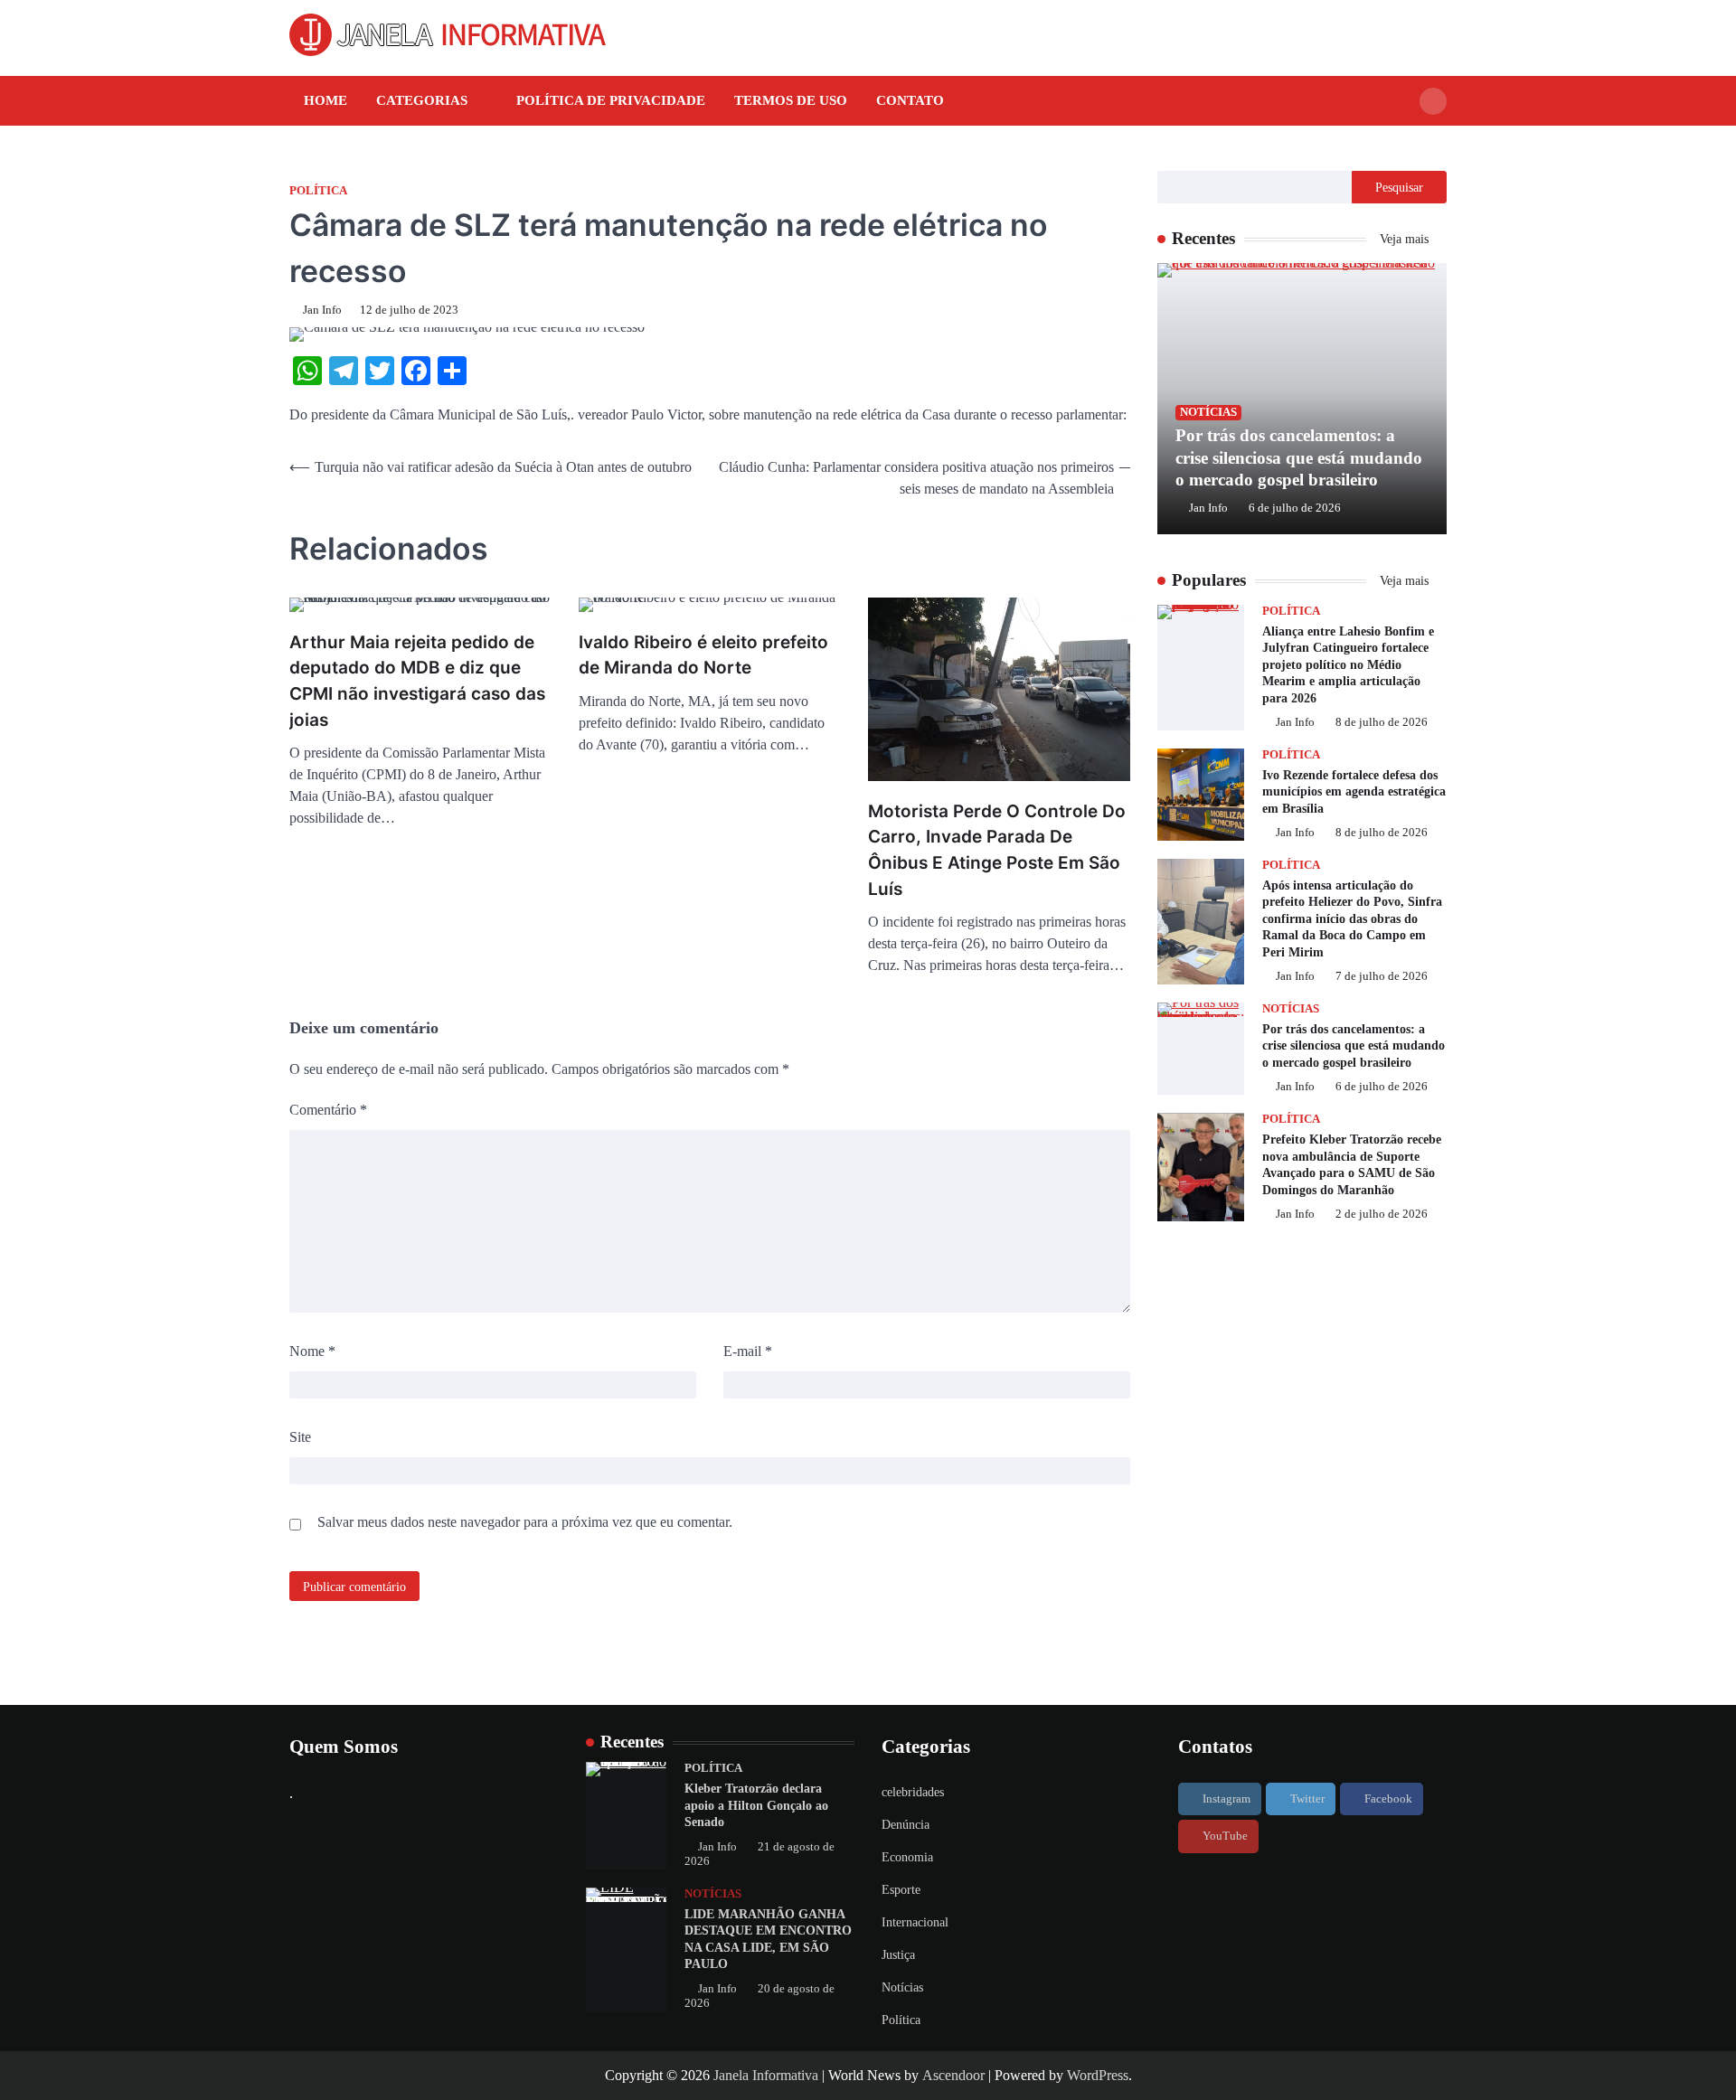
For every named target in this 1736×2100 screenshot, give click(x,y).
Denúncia (906, 1825)
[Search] (1433, 101)
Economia (907, 1857)
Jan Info (322, 310)
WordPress (1098, 2075)
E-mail (748, 1351)
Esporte (901, 1890)
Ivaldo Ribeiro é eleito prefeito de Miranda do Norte (703, 655)
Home (325, 100)
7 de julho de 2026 (1382, 977)
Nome (312, 1351)
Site (300, 1437)
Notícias (1208, 412)
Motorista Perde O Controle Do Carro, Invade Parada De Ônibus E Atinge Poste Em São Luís (997, 850)
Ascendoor (953, 2075)
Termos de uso (791, 100)
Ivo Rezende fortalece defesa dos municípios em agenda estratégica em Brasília (1354, 791)
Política (318, 191)
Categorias (422, 100)
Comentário (328, 1110)
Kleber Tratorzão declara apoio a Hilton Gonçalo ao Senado (756, 1805)
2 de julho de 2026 (1382, 1214)
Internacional (915, 1922)
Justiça (898, 1955)
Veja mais (1406, 239)
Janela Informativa (766, 2075)
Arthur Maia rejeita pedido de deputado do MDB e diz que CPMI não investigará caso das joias (417, 681)
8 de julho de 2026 (1382, 723)
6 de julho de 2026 (1295, 508)
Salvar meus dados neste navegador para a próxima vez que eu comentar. (525, 1522)
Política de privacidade (611, 100)
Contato (910, 100)
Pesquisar (1399, 187)
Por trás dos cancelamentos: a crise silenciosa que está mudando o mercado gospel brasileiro (1299, 458)
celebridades (913, 1792)
